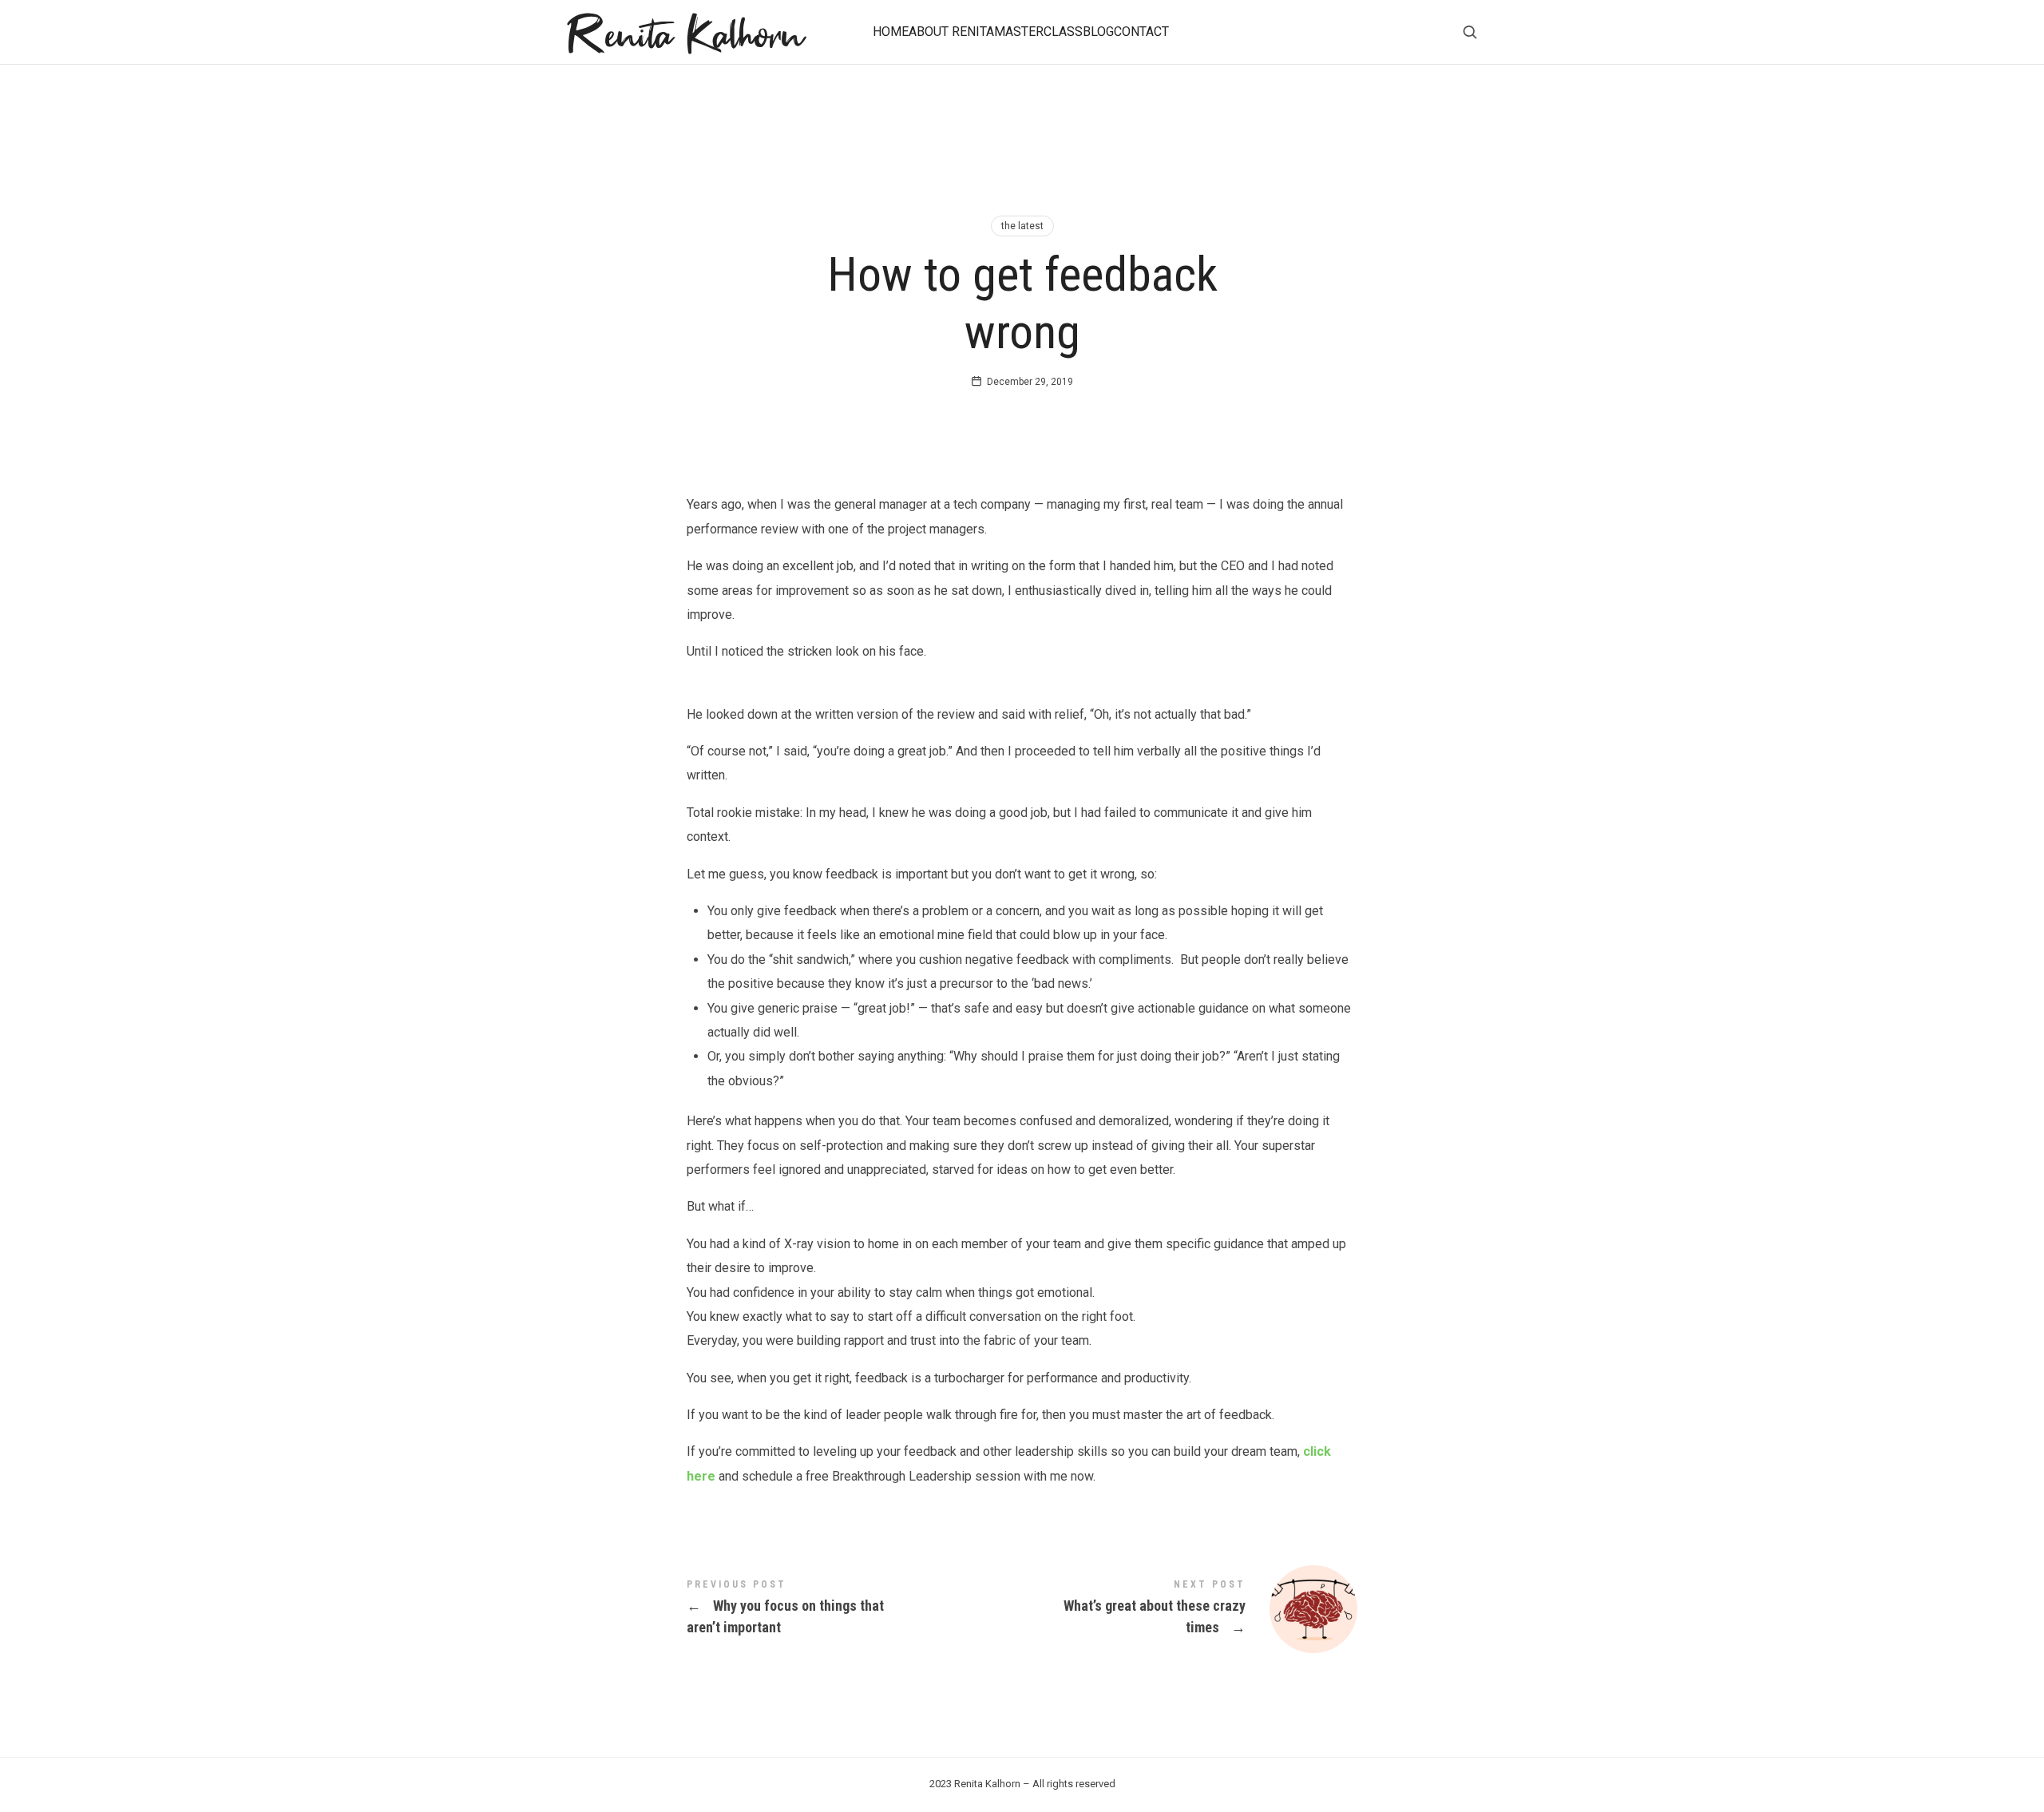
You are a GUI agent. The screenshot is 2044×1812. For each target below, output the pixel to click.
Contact (1141, 32)
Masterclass (1038, 32)
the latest (1022, 226)
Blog (1098, 32)
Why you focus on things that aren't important (854, 1609)
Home (891, 32)
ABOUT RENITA (951, 32)
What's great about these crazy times (1190, 1609)
